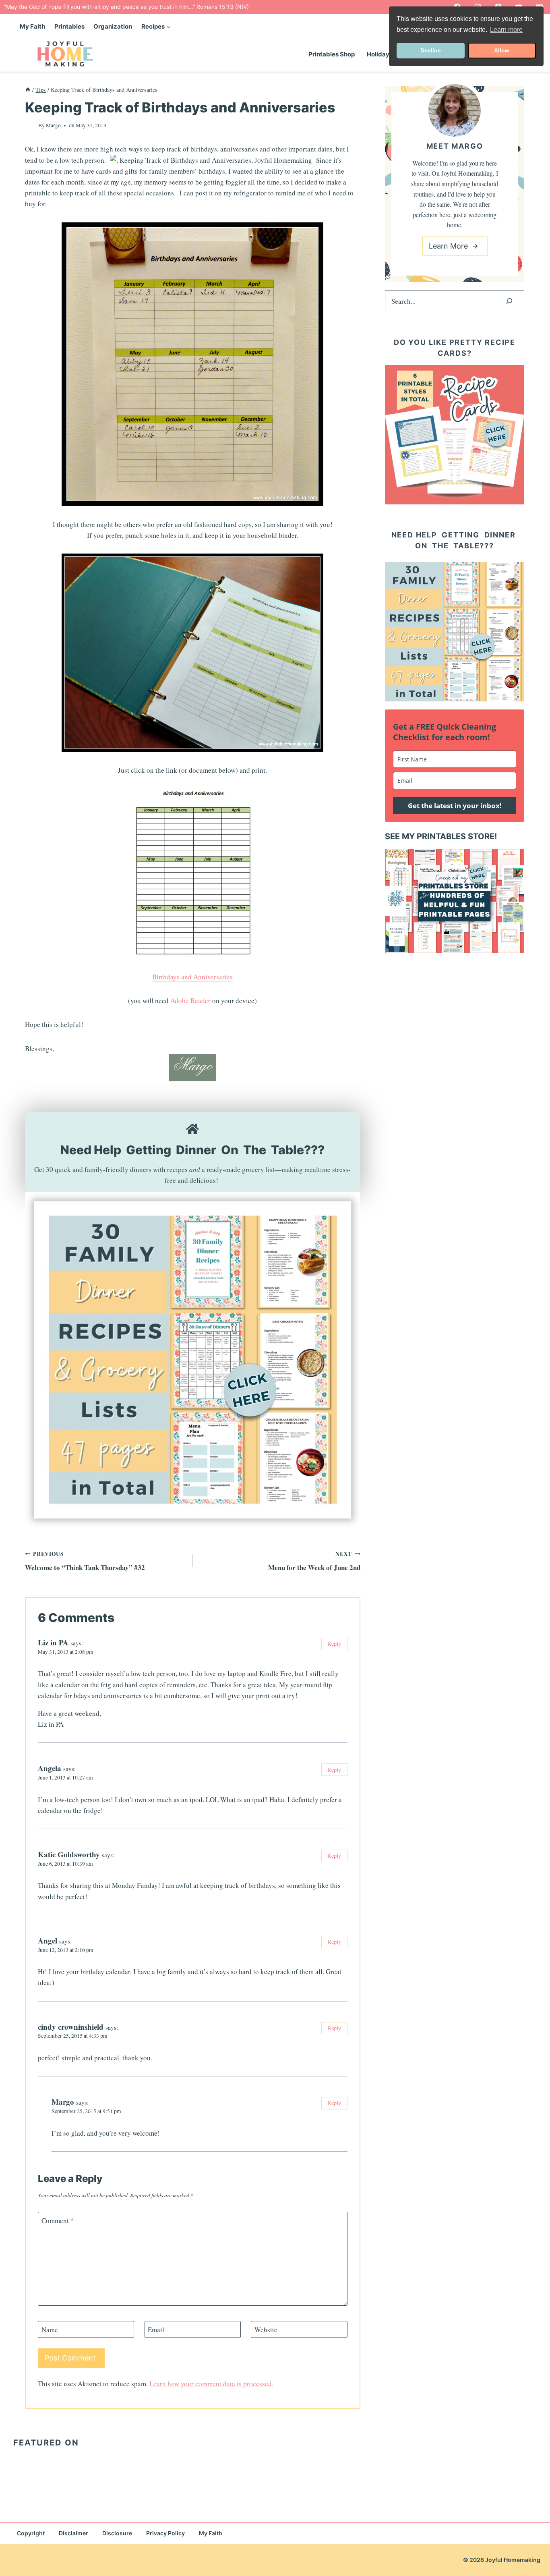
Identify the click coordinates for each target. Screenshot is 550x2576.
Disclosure (117, 2533)
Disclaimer (73, 2533)
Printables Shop (332, 54)
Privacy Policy (165, 2533)
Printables (69, 26)
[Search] (509, 301)
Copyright (31, 2533)
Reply (334, 1644)
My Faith (32, 26)
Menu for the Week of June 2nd (314, 1561)
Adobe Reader (190, 1001)
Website (266, 2330)
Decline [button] (431, 50)
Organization (113, 26)
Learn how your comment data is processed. (211, 2384)
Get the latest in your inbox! (455, 806)
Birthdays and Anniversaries (192, 977)
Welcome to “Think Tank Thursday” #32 (85, 1561)
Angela (50, 1768)
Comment (58, 2221)
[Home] (28, 90)
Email (156, 2330)
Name (50, 2330)
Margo (53, 125)
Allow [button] (502, 50)
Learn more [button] (506, 30)
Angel (48, 1940)
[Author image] (30, 125)
